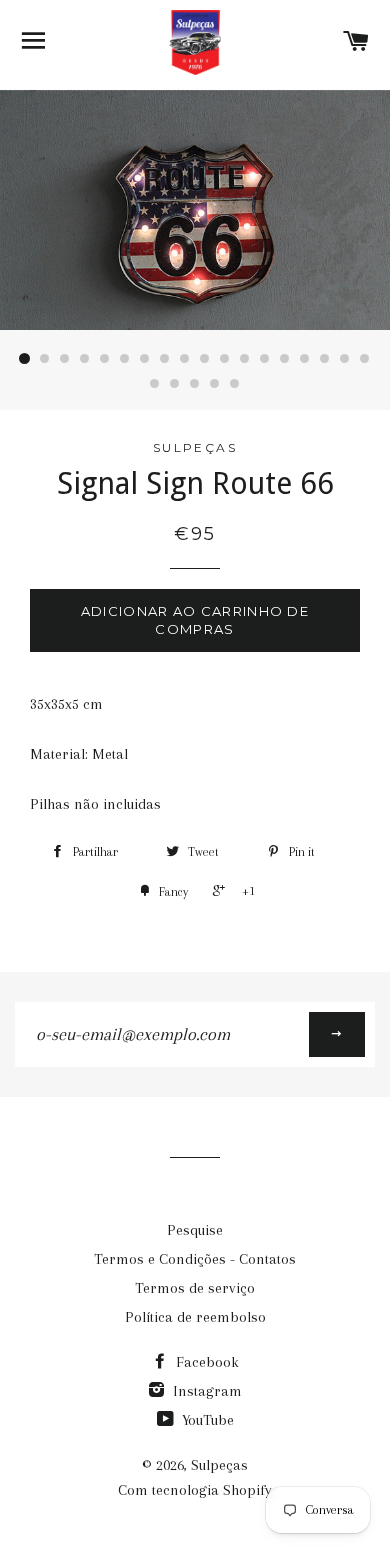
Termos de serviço (195, 1288)
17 (345, 359)
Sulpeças (219, 1465)
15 (305, 359)
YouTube (206, 1420)
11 (225, 359)
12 (245, 359)
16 (325, 359)
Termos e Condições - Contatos (195, 1259)
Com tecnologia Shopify (195, 1490)
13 (265, 359)
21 (195, 384)
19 (155, 384)
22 (215, 384)
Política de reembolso (195, 1317)
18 (365, 359)
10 (205, 359)
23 (235, 384)
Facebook (205, 1362)
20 (175, 384)
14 (285, 359)
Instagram (205, 1391)
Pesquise (195, 1230)
